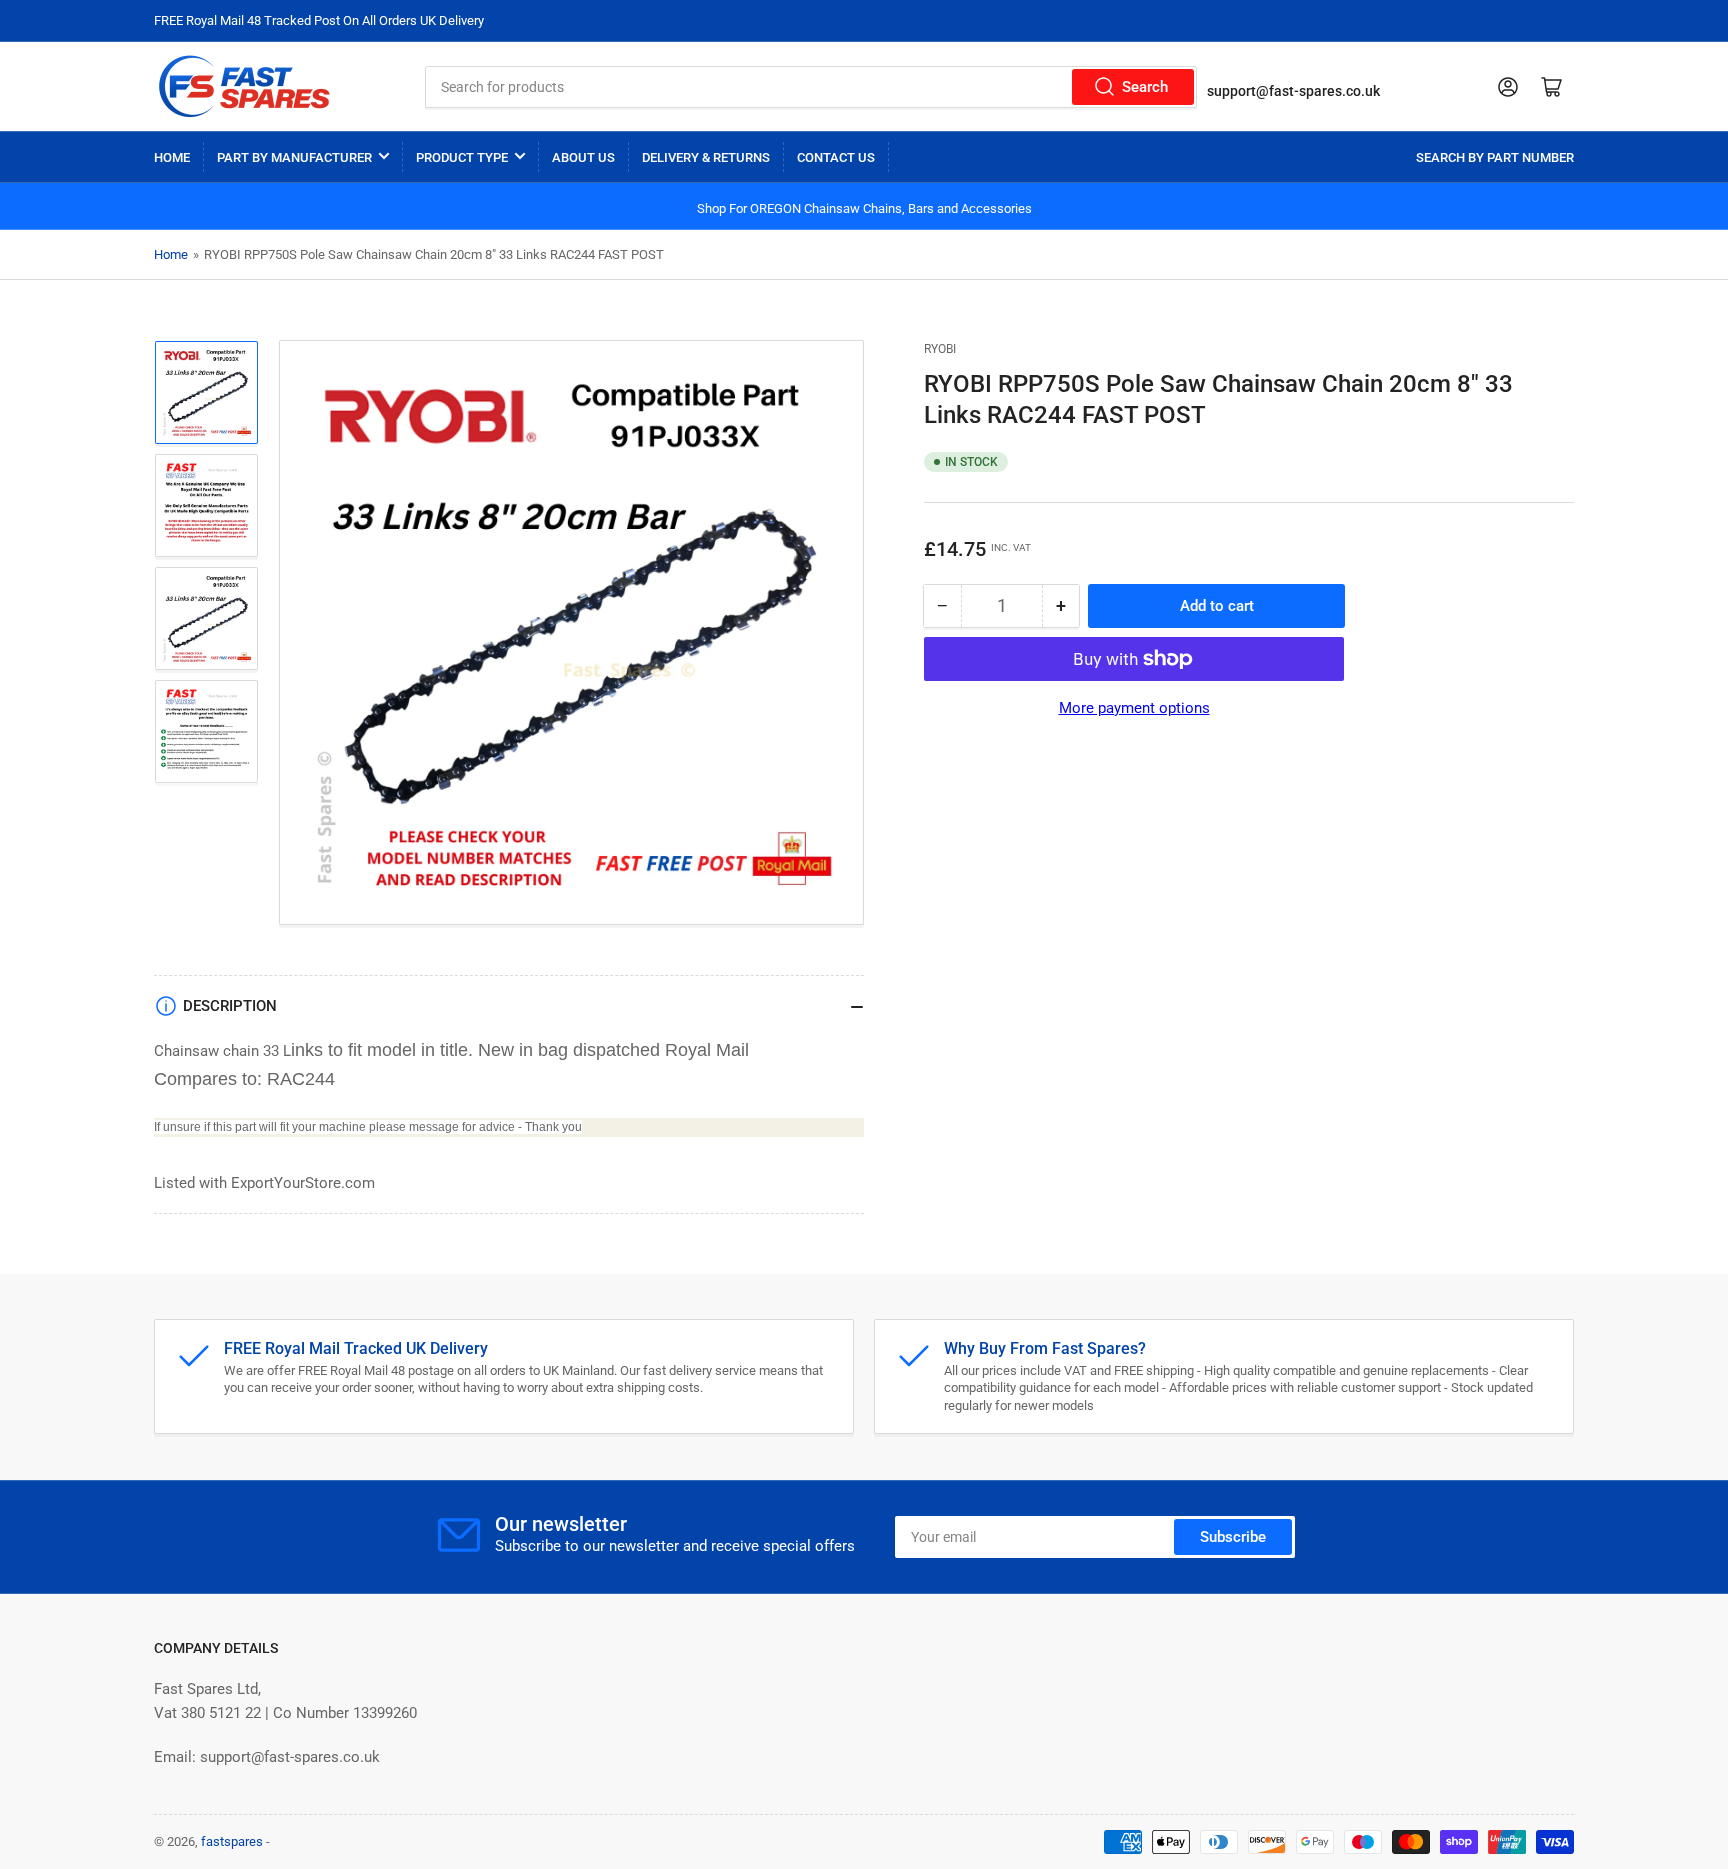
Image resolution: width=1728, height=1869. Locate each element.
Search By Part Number (1495, 157)
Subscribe (1233, 1537)
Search (1145, 87)
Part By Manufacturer (294, 157)
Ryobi (940, 349)
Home (172, 157)
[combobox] (811, 87)
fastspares (232, 1841)
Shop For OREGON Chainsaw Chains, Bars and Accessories (864, 208)
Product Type (462, 157)
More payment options (1134, 708)
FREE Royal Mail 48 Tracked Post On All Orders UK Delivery (319, 20)
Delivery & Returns (706, 157)
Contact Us (836, 157)
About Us (583, 157)
